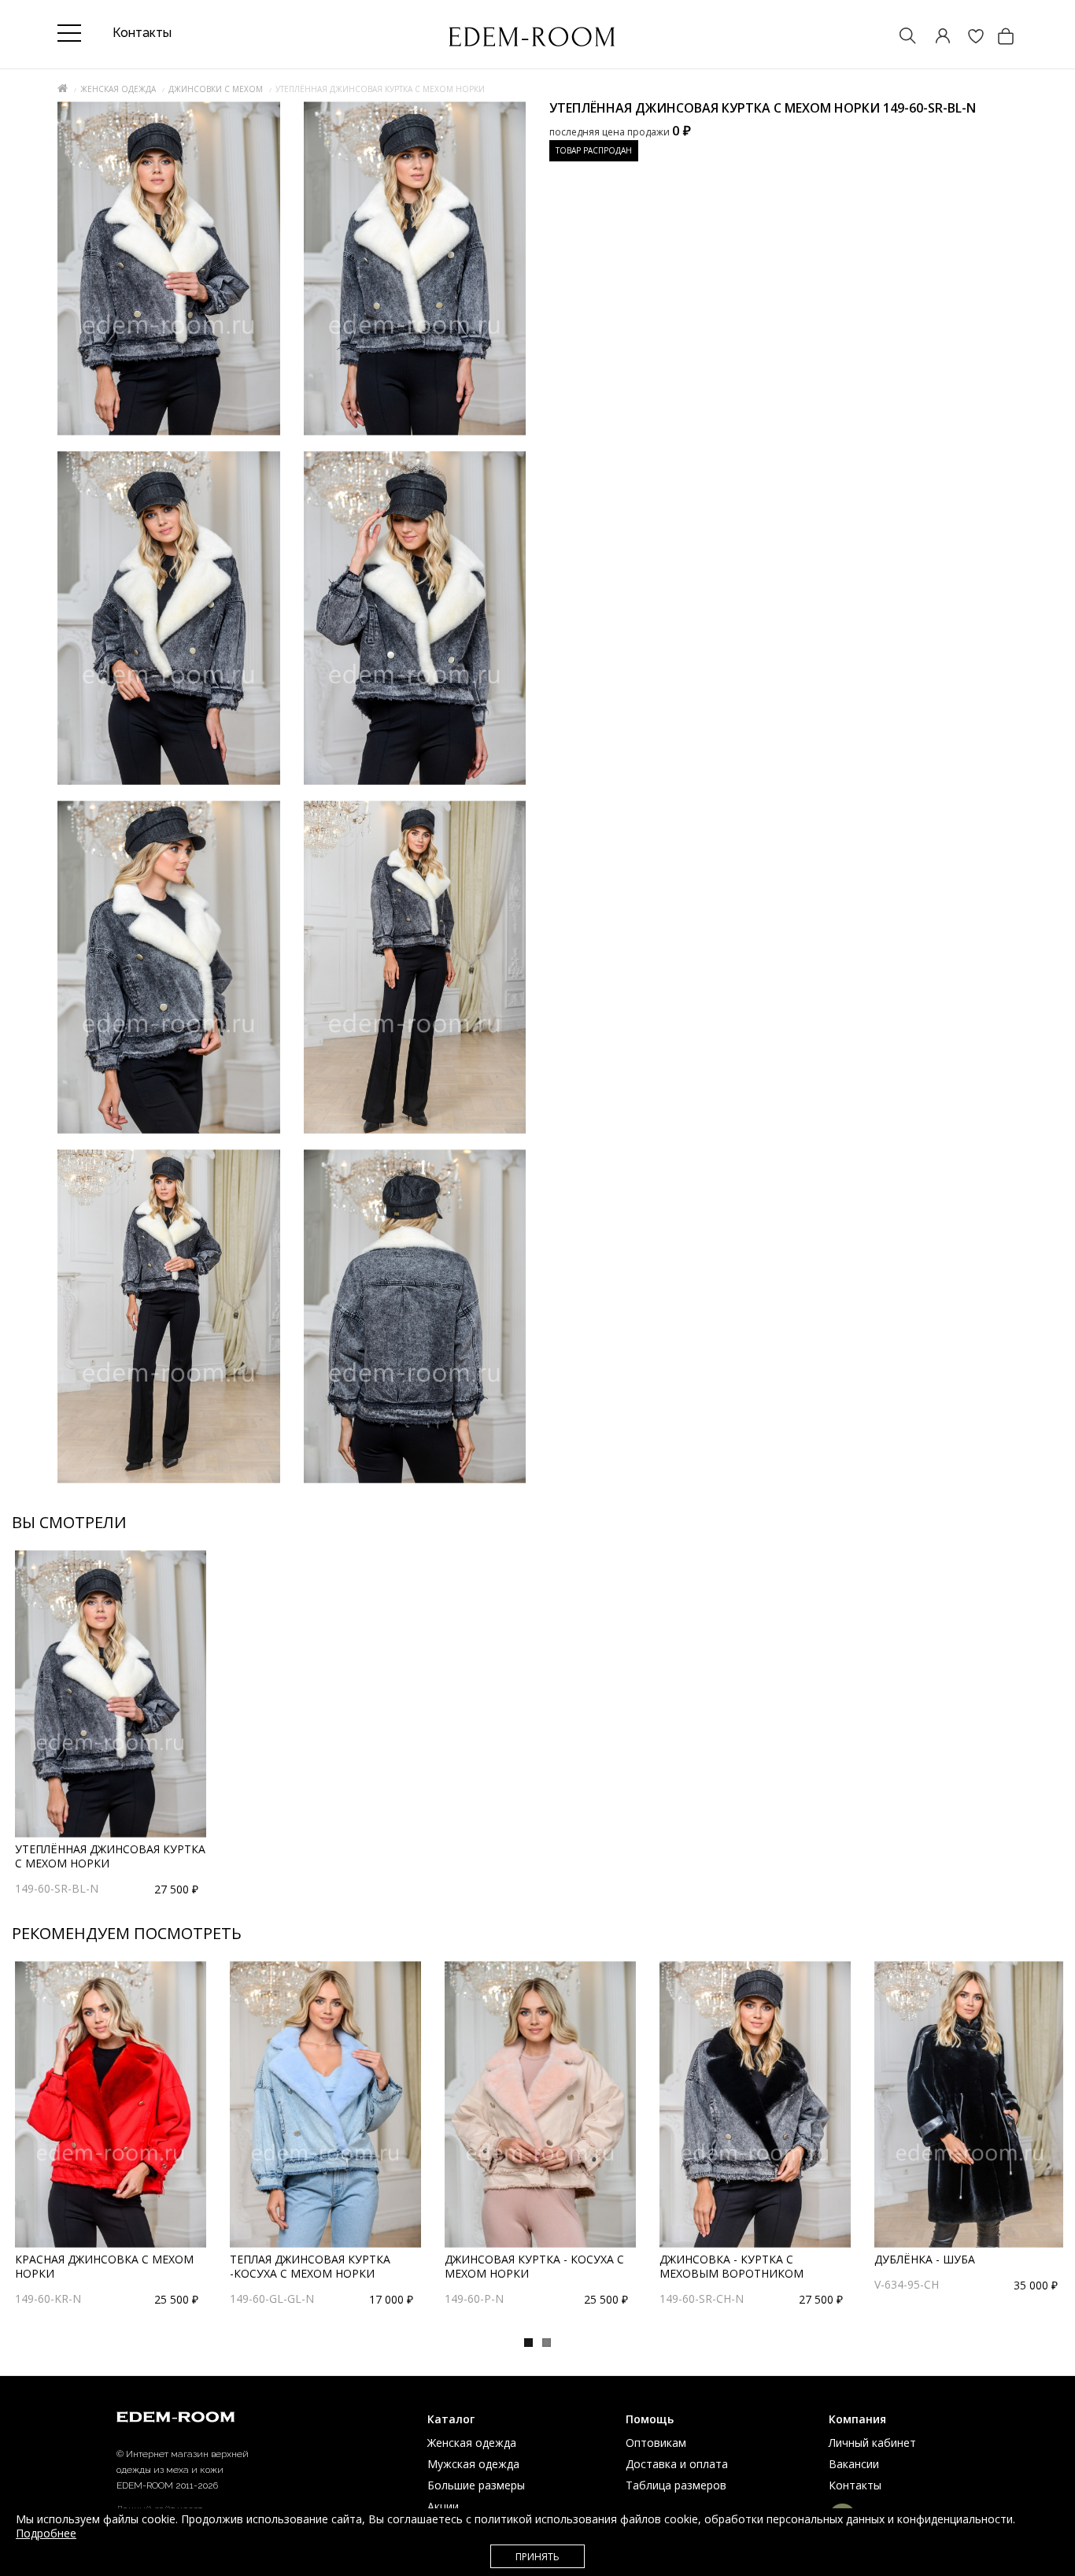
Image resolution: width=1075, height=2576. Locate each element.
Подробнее (46, 2533)
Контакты (855, 2485)
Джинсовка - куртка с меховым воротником (731, 2266)
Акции (443, 2506)
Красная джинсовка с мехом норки (104, 2266)
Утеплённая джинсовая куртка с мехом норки (110, 1856)
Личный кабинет (872, 2443)
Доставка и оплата (677, 2464)
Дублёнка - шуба (925, 2259)
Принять (537, 2557)
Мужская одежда (473, 2464)
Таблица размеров (676, 2485)
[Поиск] (900, 37)
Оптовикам (656, 2443)
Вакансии (854, 2464)
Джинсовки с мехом (216, 89)
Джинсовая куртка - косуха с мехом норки (534, 2266)
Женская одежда (118, 89)
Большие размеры (476, 2485)
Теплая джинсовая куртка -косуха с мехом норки (310, 2266)
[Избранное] (968, 37)
